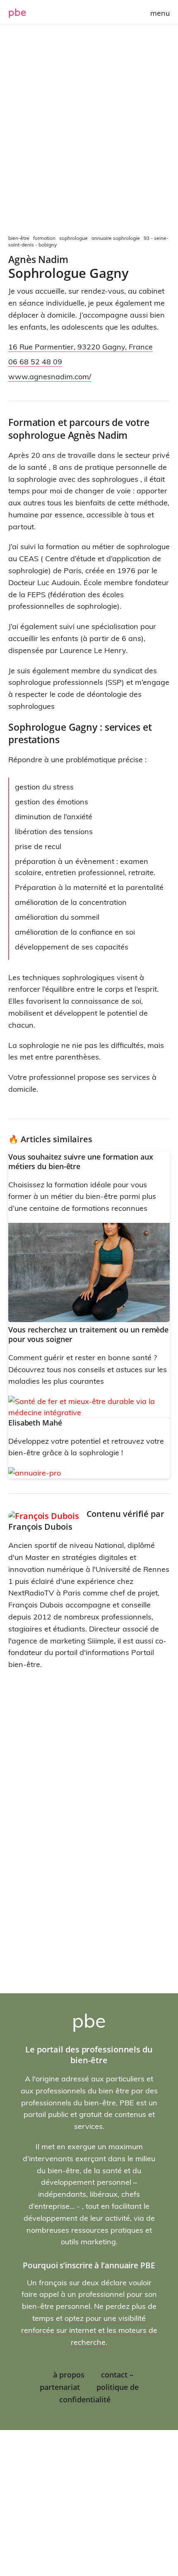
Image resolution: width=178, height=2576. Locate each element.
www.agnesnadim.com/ (50, 377)
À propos (69, 2375)
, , (81, 347)
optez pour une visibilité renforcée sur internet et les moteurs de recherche (89, 2330)
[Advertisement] (89, 130)
